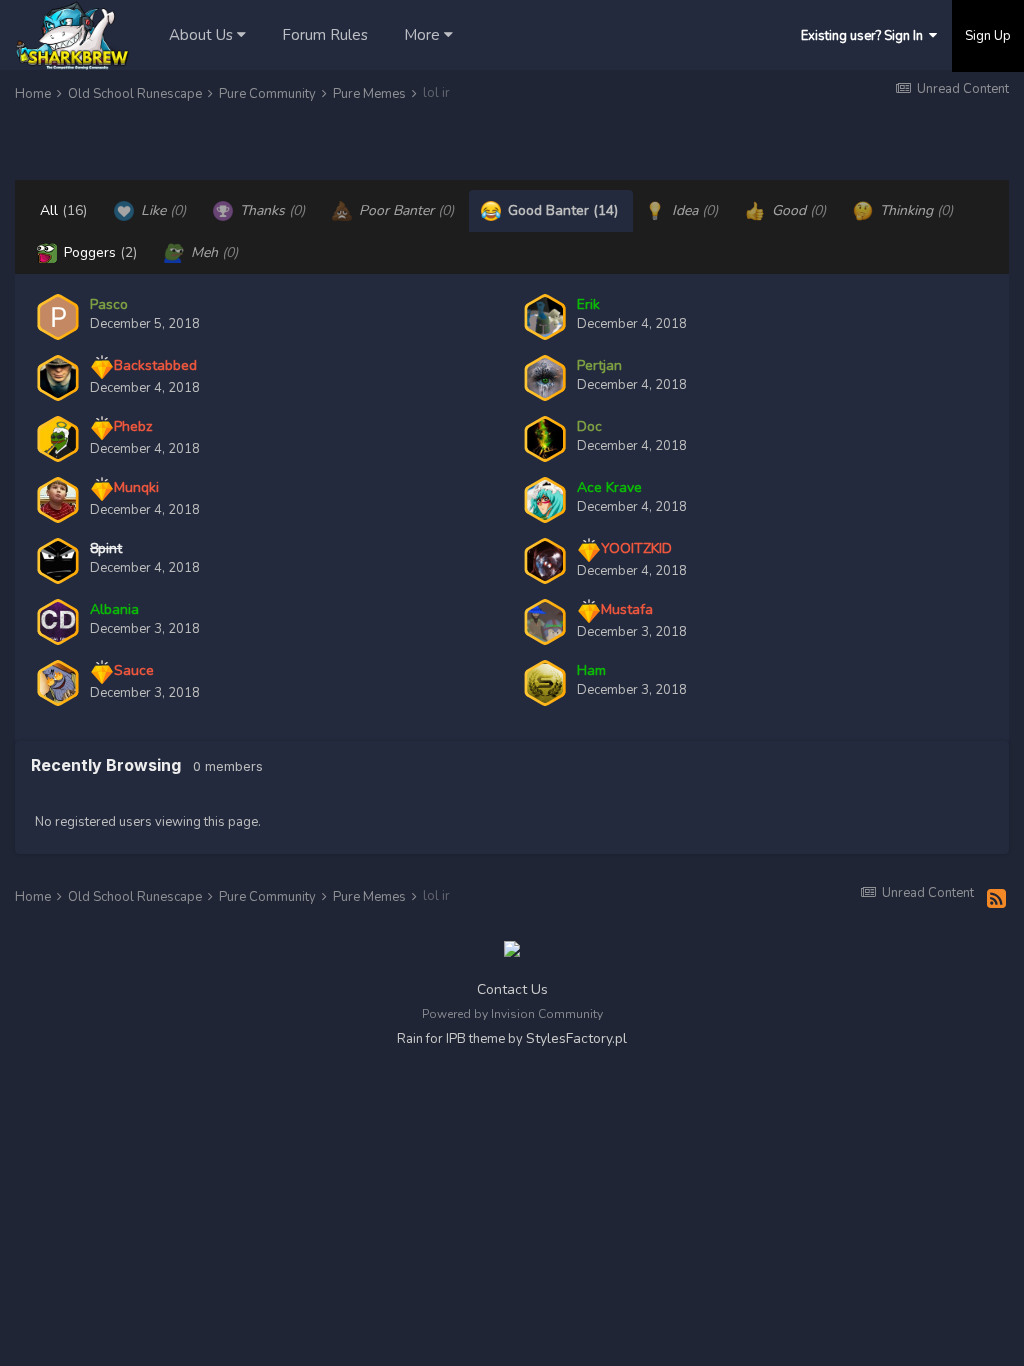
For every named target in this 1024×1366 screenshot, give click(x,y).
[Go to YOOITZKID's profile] (545, 561)
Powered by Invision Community (512, 1014)
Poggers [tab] (98, 252)
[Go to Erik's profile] (545, 317)
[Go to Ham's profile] (545, 683)
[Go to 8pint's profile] (58, 561)
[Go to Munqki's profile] (58, 500)
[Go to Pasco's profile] (58, 317)
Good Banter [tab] (561, 210)
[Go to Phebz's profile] (58, 439)
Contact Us (512, 989)
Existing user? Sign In (865, 36)
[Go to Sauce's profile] (58, 683)
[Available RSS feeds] (996, 900)
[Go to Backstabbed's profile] (58, 378)
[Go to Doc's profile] (545, 439)
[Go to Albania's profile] (58, 622)
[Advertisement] (249, 144)
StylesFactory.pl (576, 1038)
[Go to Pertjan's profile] (545, 378)
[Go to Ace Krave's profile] (545, 500)
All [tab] (63, 210)
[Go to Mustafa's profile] (545, 622)
